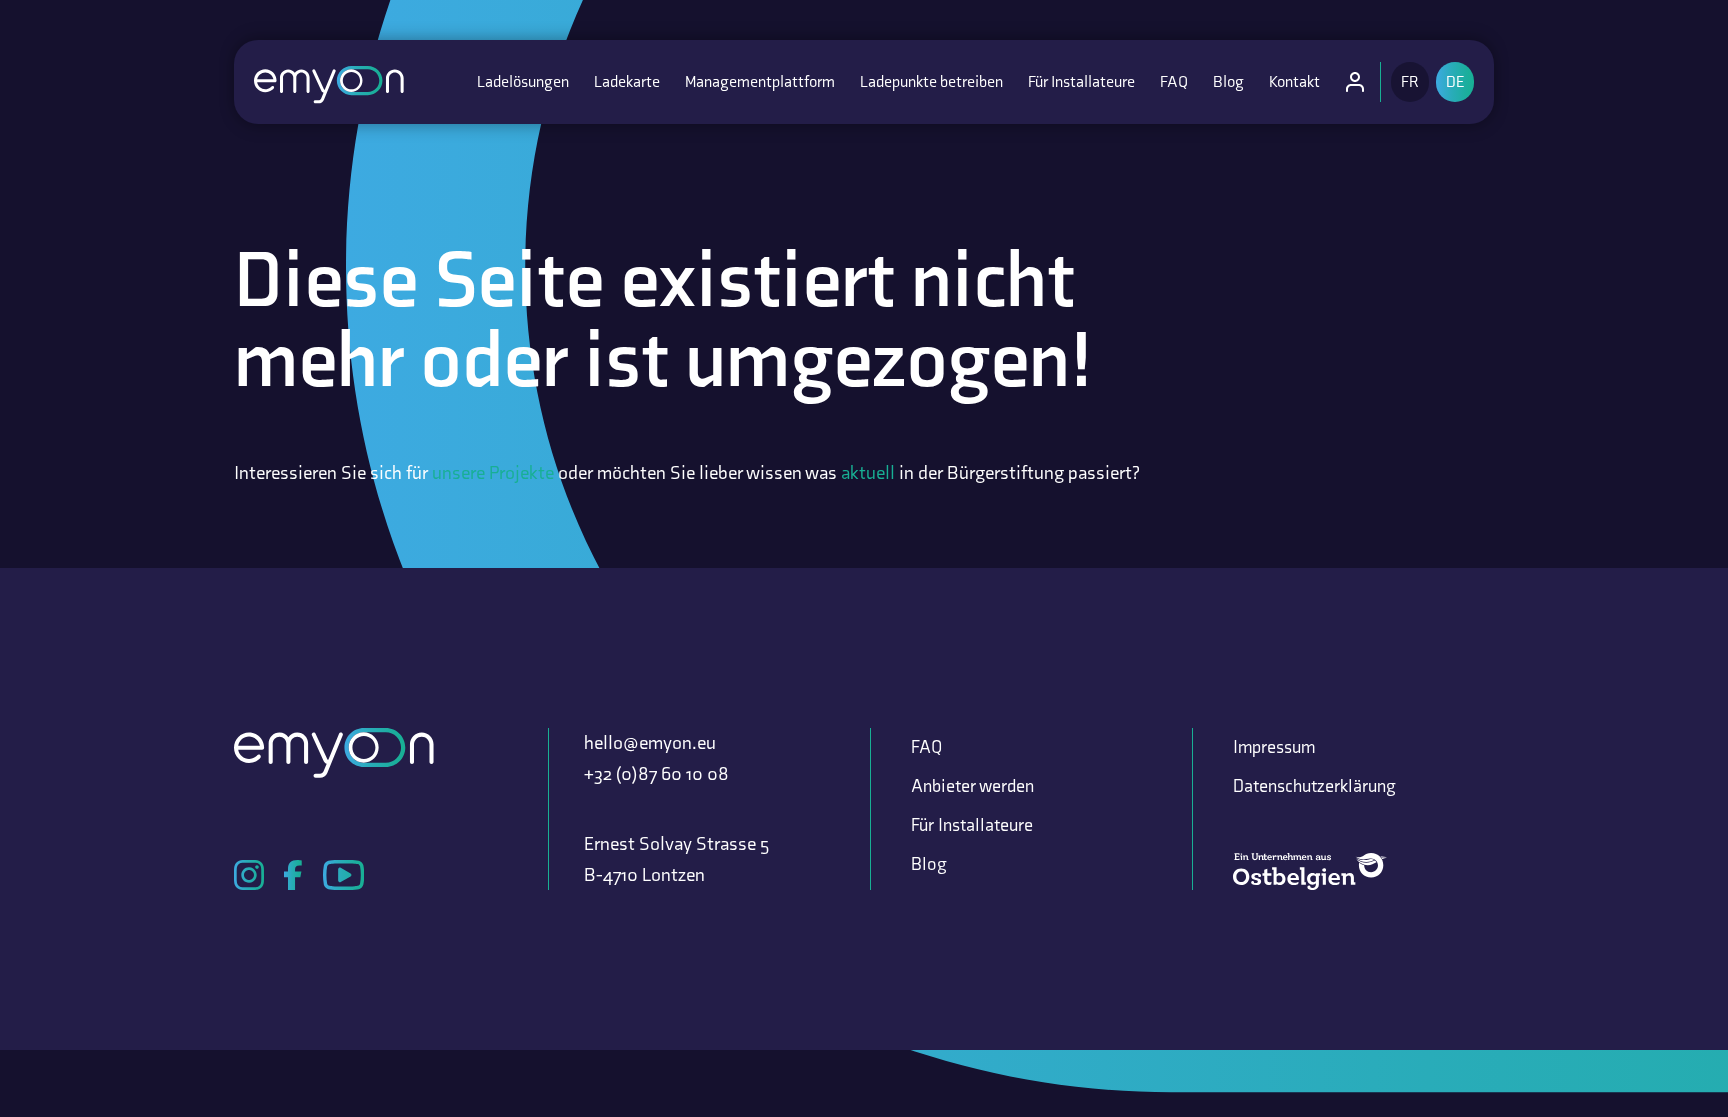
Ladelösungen (523, 81)
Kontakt (1294, 81)
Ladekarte (627, 81)
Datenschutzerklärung (1314, 786)
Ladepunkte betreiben (931, 81)
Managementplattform (760, 81)
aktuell (868, 472)
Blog (1228, 81)
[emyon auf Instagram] (249, 875)
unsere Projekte (493, 472)
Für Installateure (1081, 81)
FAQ (1174, 81)
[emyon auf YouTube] (343, 875)
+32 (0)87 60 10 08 (656, 773)
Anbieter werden (972, 786)
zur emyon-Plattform (1360, 87)
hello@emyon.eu (650, 742)
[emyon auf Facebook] (293, 875)
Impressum (1274, 747)
